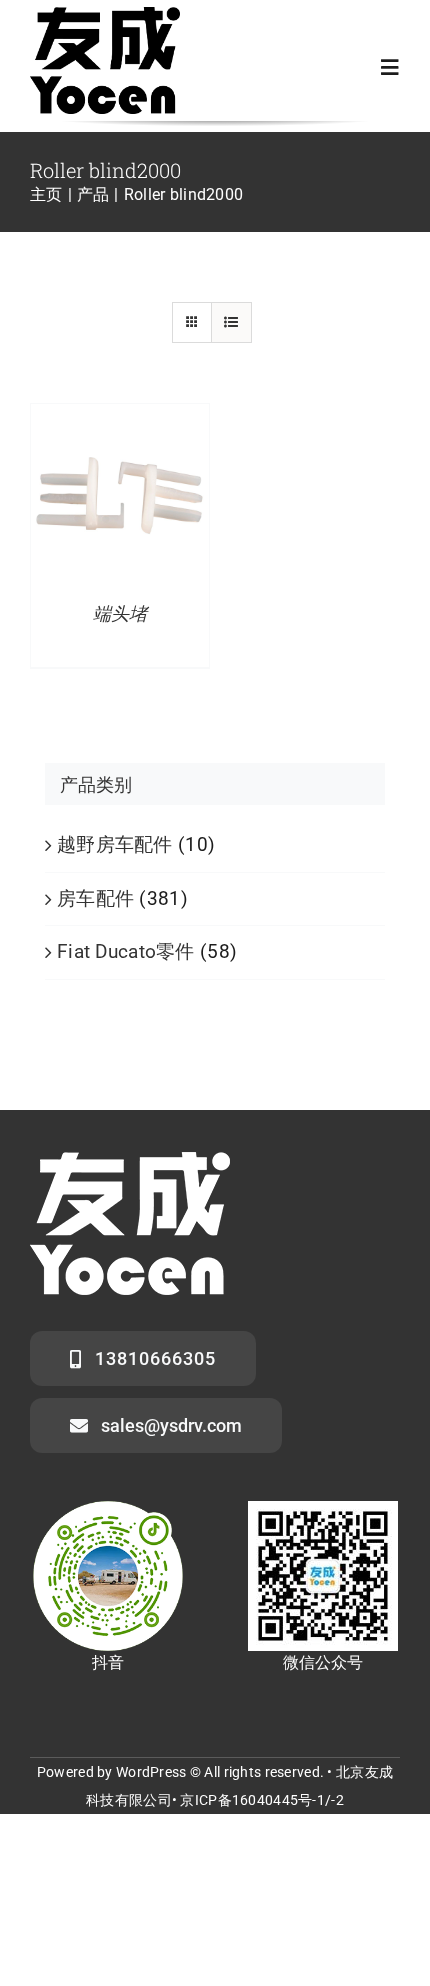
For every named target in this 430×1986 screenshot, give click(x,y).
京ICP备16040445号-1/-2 (261, 1800)
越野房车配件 (115, 844)
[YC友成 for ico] (105, 16)
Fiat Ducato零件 (126, 951)
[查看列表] (231, 322)
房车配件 (95, 898)
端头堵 (120, 614)
